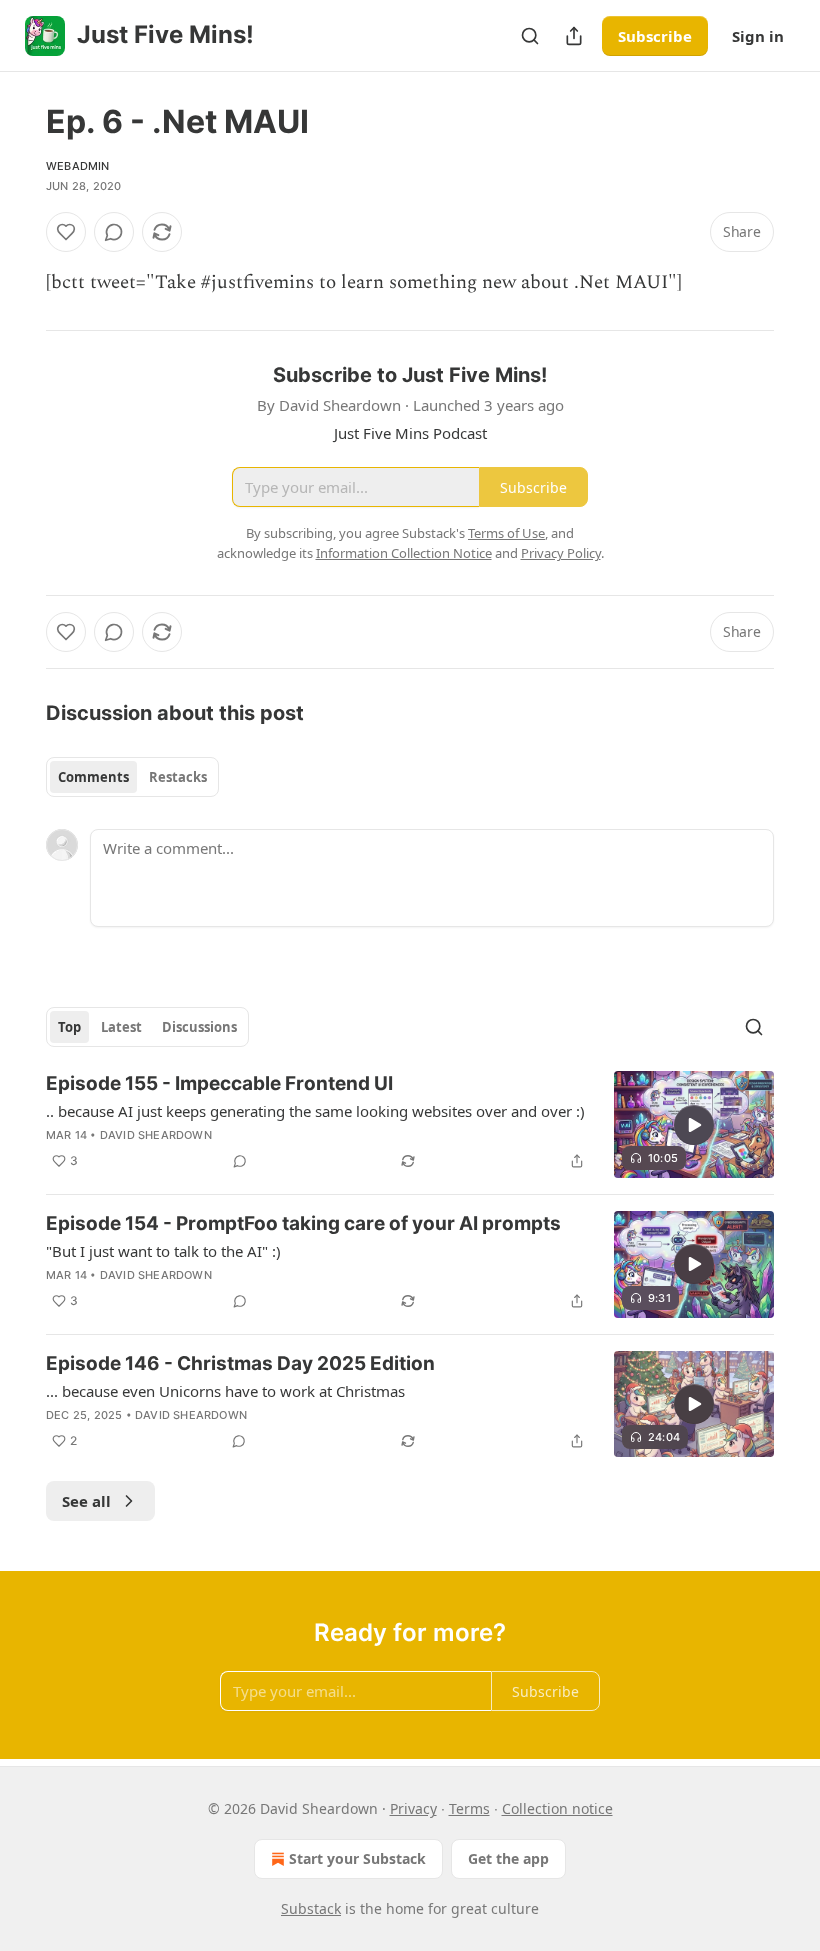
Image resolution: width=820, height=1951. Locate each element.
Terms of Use (506, 533)
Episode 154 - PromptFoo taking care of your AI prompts (303, 1223)
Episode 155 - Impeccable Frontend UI (219, 1083)
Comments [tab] (93, 777)
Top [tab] (69, 1027)
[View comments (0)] (114, 232)
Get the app (508, 1858)
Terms (469, 1808)
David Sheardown (156, 1135)
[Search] (530, 36)
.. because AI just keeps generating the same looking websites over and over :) (315, 1111)
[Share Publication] (574, 36)
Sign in (758, 36)
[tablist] (132, 777)
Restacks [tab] (178, 777)
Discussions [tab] (199, 1027)
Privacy (413, 1808)
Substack (311, 1908)
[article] (410, 1124)
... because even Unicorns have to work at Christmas (225, 1391)
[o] (694, 1125)
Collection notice (557, 1808)
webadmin (78, 166)
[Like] (66, 232)
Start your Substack (357, 1858)
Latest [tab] (121, 1027)
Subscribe (655, 36)
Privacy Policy (561, 553)
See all (86, 1501)
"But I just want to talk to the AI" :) (163, 1251)
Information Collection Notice (404, 553)
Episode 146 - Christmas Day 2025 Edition (240, 1363)
